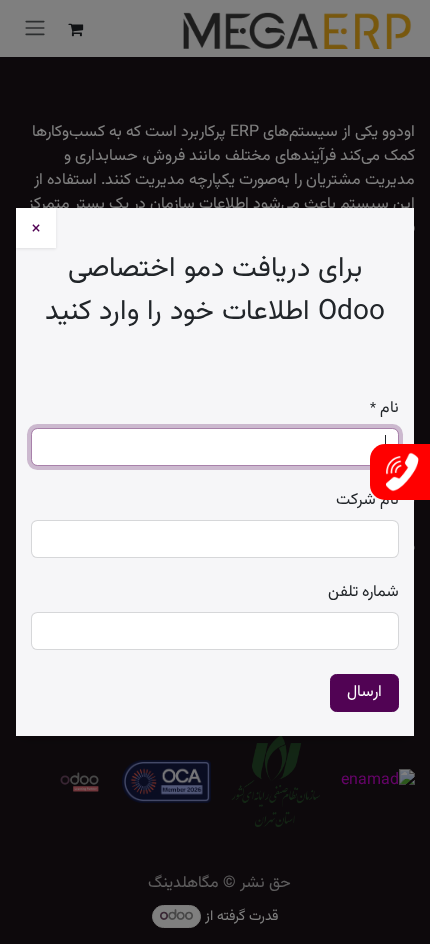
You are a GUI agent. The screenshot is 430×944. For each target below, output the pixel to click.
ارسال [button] (364, 692)
